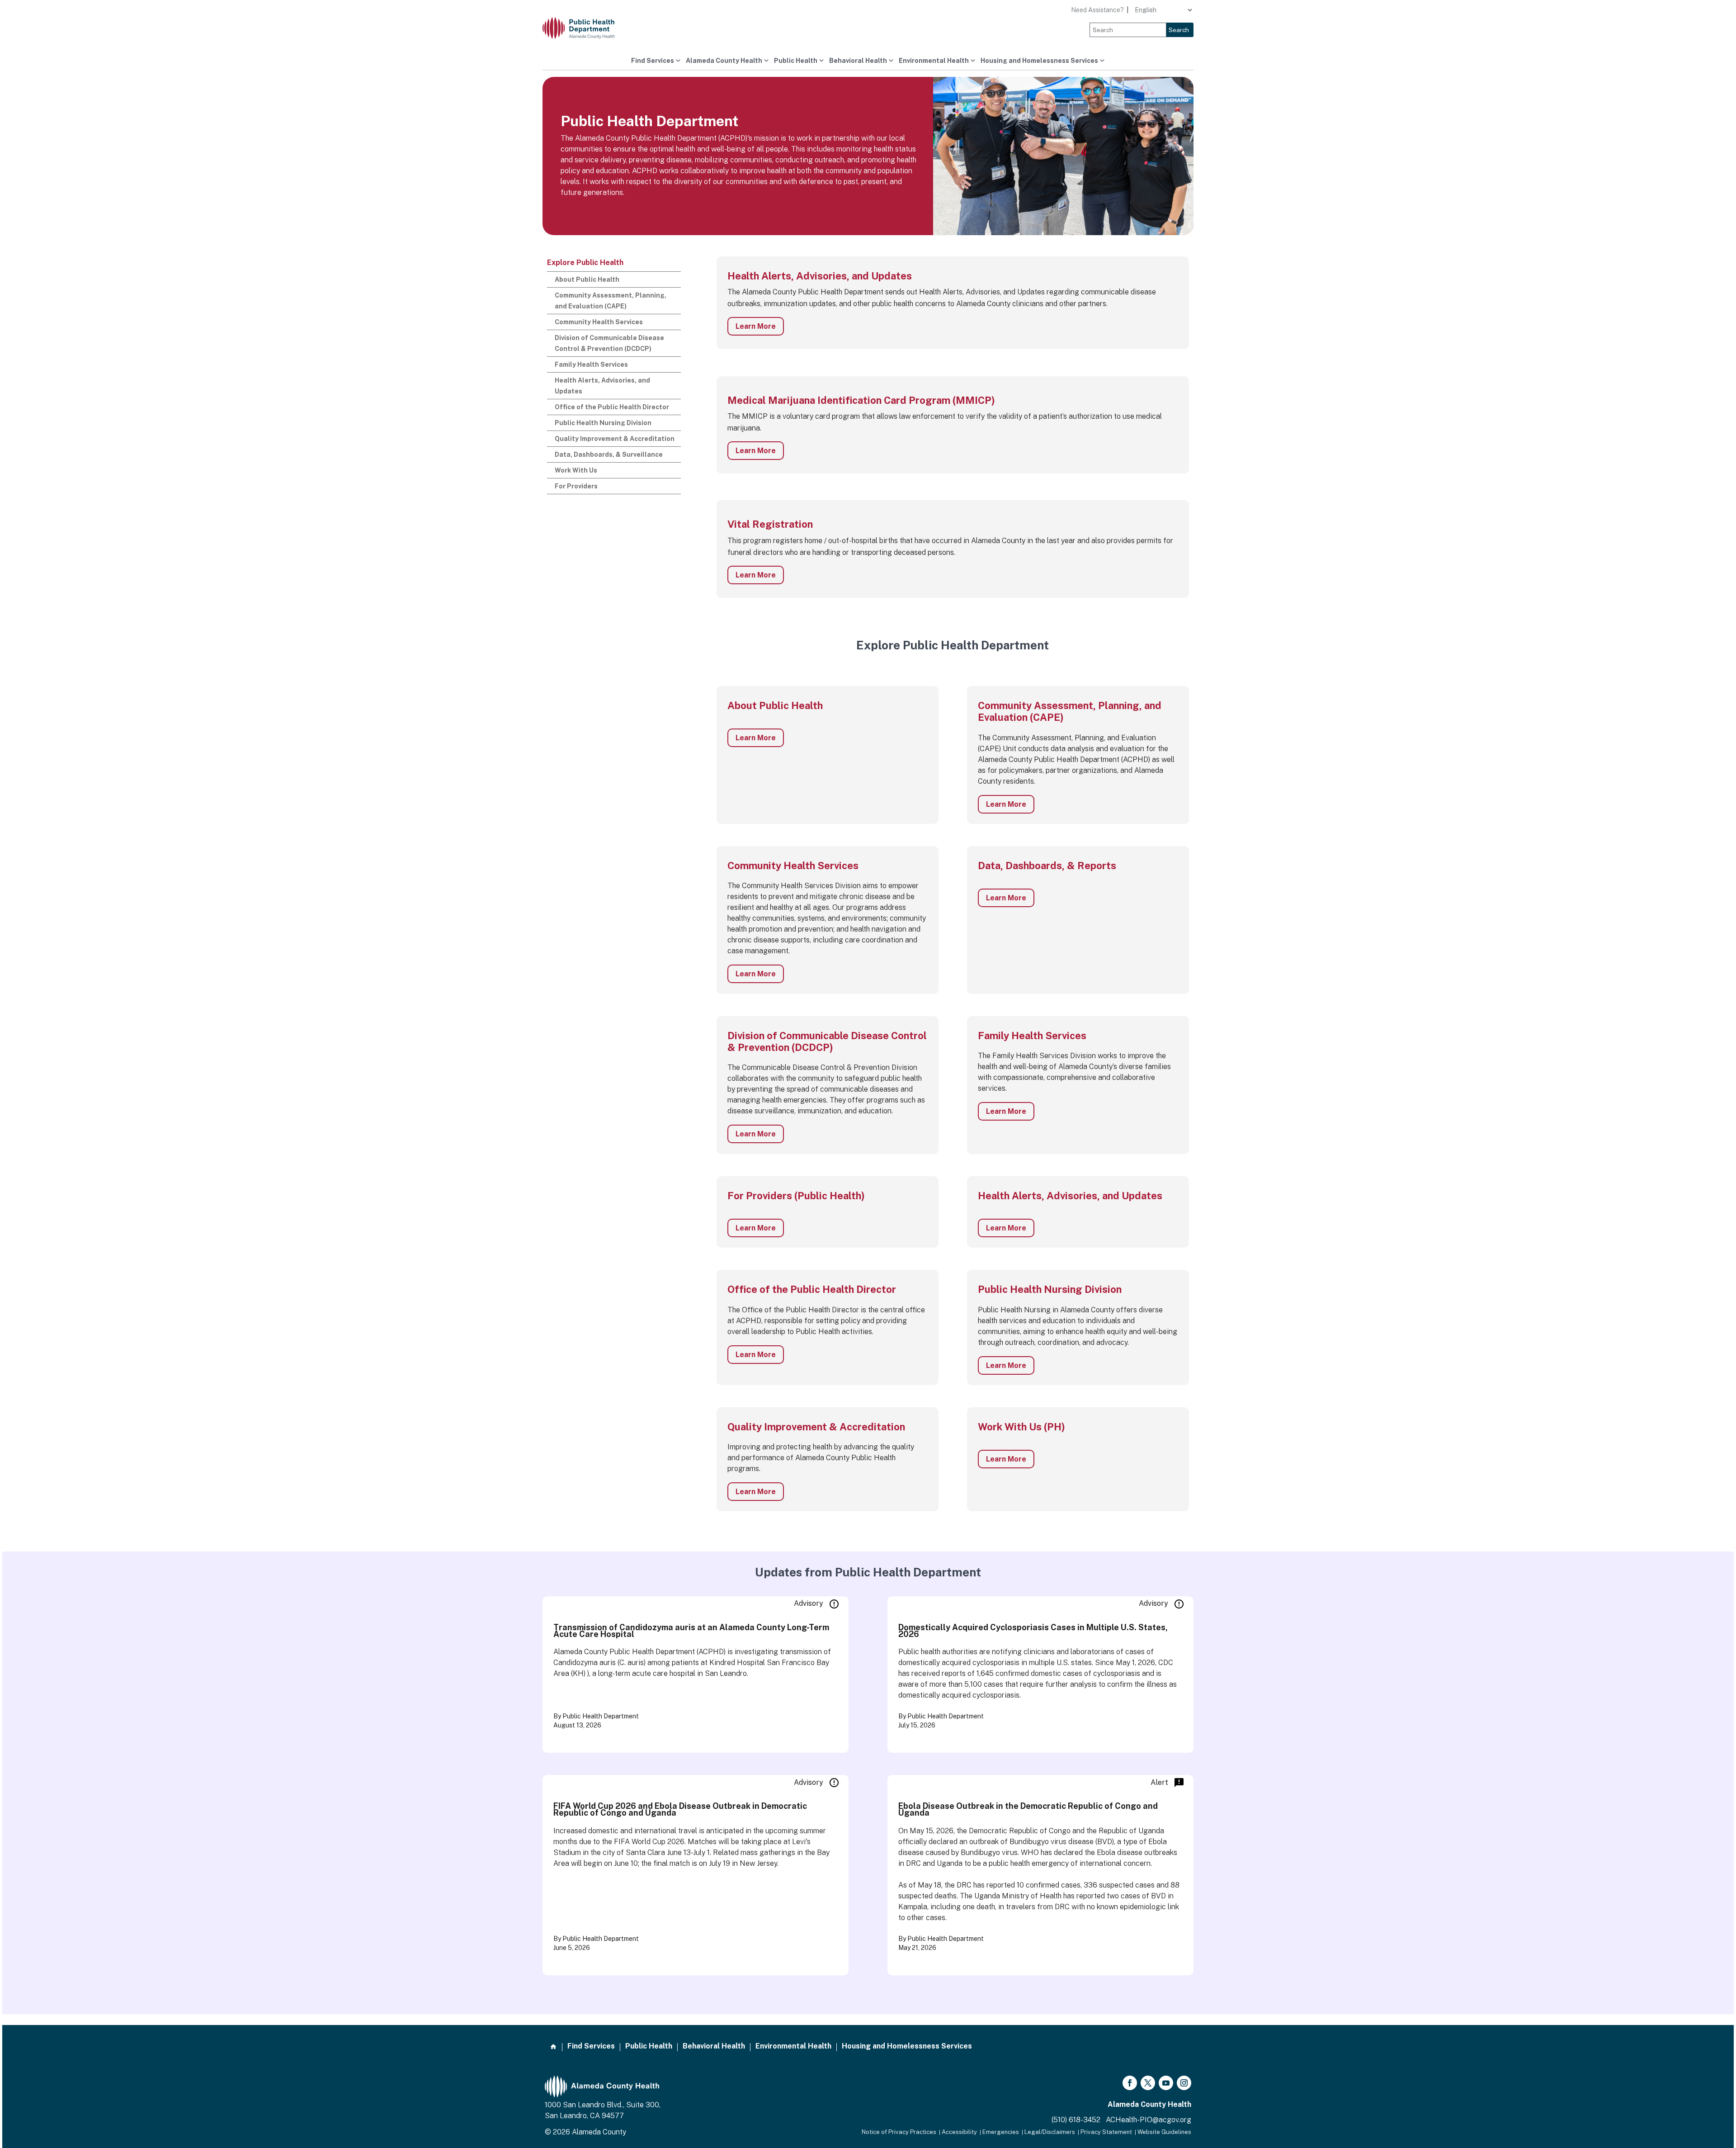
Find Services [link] (653, 61)
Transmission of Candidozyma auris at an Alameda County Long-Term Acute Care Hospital (691, 1631)
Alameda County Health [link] (724, 61)
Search (1179, 30)
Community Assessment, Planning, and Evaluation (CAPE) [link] (611, 301)
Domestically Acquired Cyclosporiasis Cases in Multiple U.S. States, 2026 (1033, 1631)
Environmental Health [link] (934, 61)
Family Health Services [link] (591, 364)
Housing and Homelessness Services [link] (1039, 61)
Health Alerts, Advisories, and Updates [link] (602, 386)
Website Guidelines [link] (1164, 2132)
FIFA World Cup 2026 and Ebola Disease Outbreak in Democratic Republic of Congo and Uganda (680, 1809)
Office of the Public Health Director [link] (612, 407)
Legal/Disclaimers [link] (1050, 2132)
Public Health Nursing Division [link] (603, 423)
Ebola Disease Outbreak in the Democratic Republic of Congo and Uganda (1028, 1809)
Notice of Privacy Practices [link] (899, 2132)
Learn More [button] (756, 326)
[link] (585, 28)
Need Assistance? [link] (1097, 10)
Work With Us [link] (576, 470)
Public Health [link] (796, 61)
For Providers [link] (576, 486)
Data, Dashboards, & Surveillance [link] (609, 454)
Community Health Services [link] (599, 322)
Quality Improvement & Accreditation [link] (615, 439)
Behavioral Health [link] (858, 61)
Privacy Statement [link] (1106, 2132)
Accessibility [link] (959, 2132)
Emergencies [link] (1001, 2132)
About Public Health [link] (587, 279)
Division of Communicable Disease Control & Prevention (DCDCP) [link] (609, 343)
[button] (1130, 2083)
